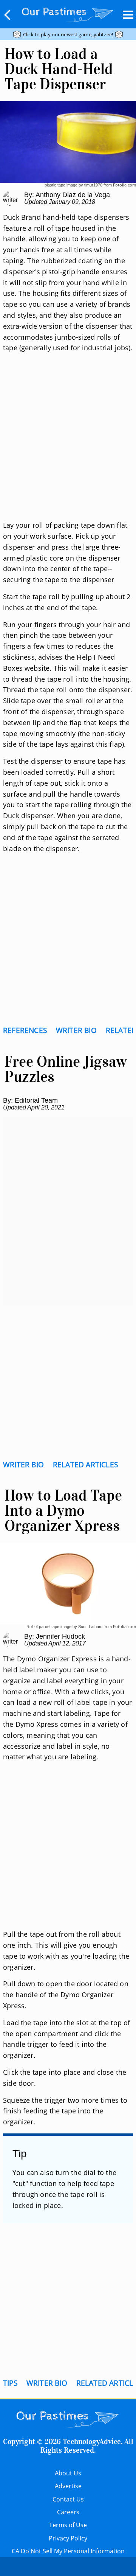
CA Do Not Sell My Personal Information (68, 2551)
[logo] (68, 13)
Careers (68, 2512)
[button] (8, 15)
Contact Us (68, 2499)
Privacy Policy (68, 2538)
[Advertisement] (68, 446)
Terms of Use (68, 2525)
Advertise (68, 2486)
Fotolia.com (124, 185)
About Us (68, 2473)
